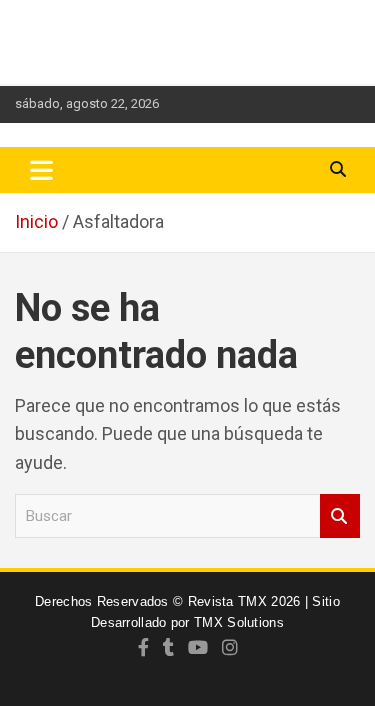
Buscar (340, 516)
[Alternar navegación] (41, 170)
